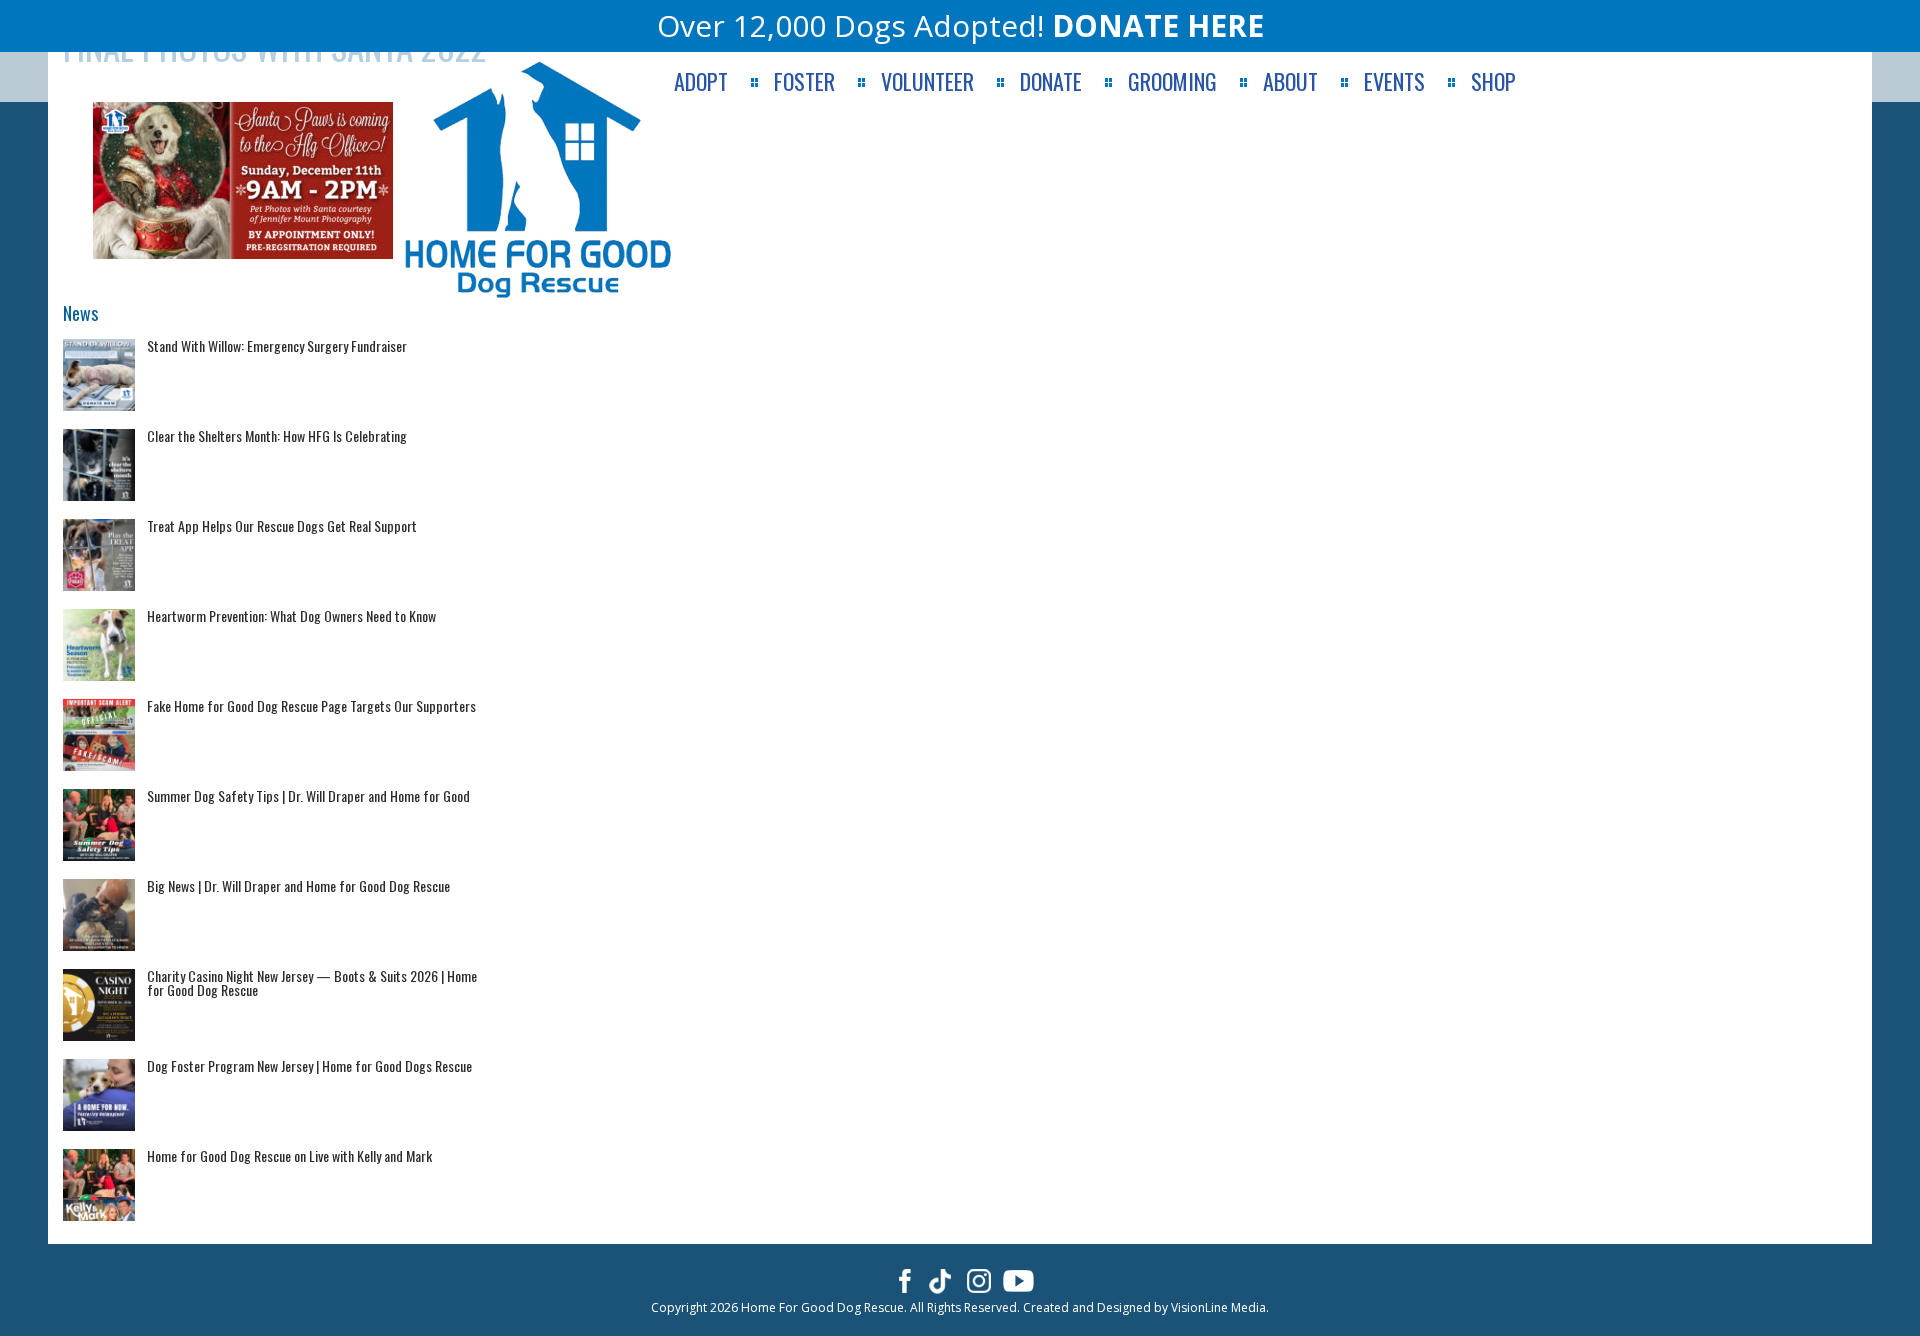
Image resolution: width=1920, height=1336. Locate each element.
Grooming (1172, 81)
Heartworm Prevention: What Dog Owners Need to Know (291, 615)
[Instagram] (979, 1280)
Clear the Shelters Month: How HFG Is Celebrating (277, 435)
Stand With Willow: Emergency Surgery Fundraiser (277, 345)
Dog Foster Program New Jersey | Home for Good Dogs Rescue (309, 1065)
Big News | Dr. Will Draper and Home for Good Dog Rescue (298, 885)
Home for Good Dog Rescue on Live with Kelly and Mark (289, 1155)
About (1290, 81)
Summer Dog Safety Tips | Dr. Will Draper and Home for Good (308, 795)
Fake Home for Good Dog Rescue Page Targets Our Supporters (311, 705)
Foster (804, 81)
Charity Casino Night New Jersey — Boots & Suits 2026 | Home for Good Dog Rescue (312, 982)
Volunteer (927, 81)
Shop (1493, 81)
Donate (1051, 81)
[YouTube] (1018, 1280)
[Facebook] (901, 1280)
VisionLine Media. (1220, 1307)
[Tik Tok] (940, 1280)
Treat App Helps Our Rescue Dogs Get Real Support (282, 525)
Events (1394, 81)
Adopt (701, 81)
